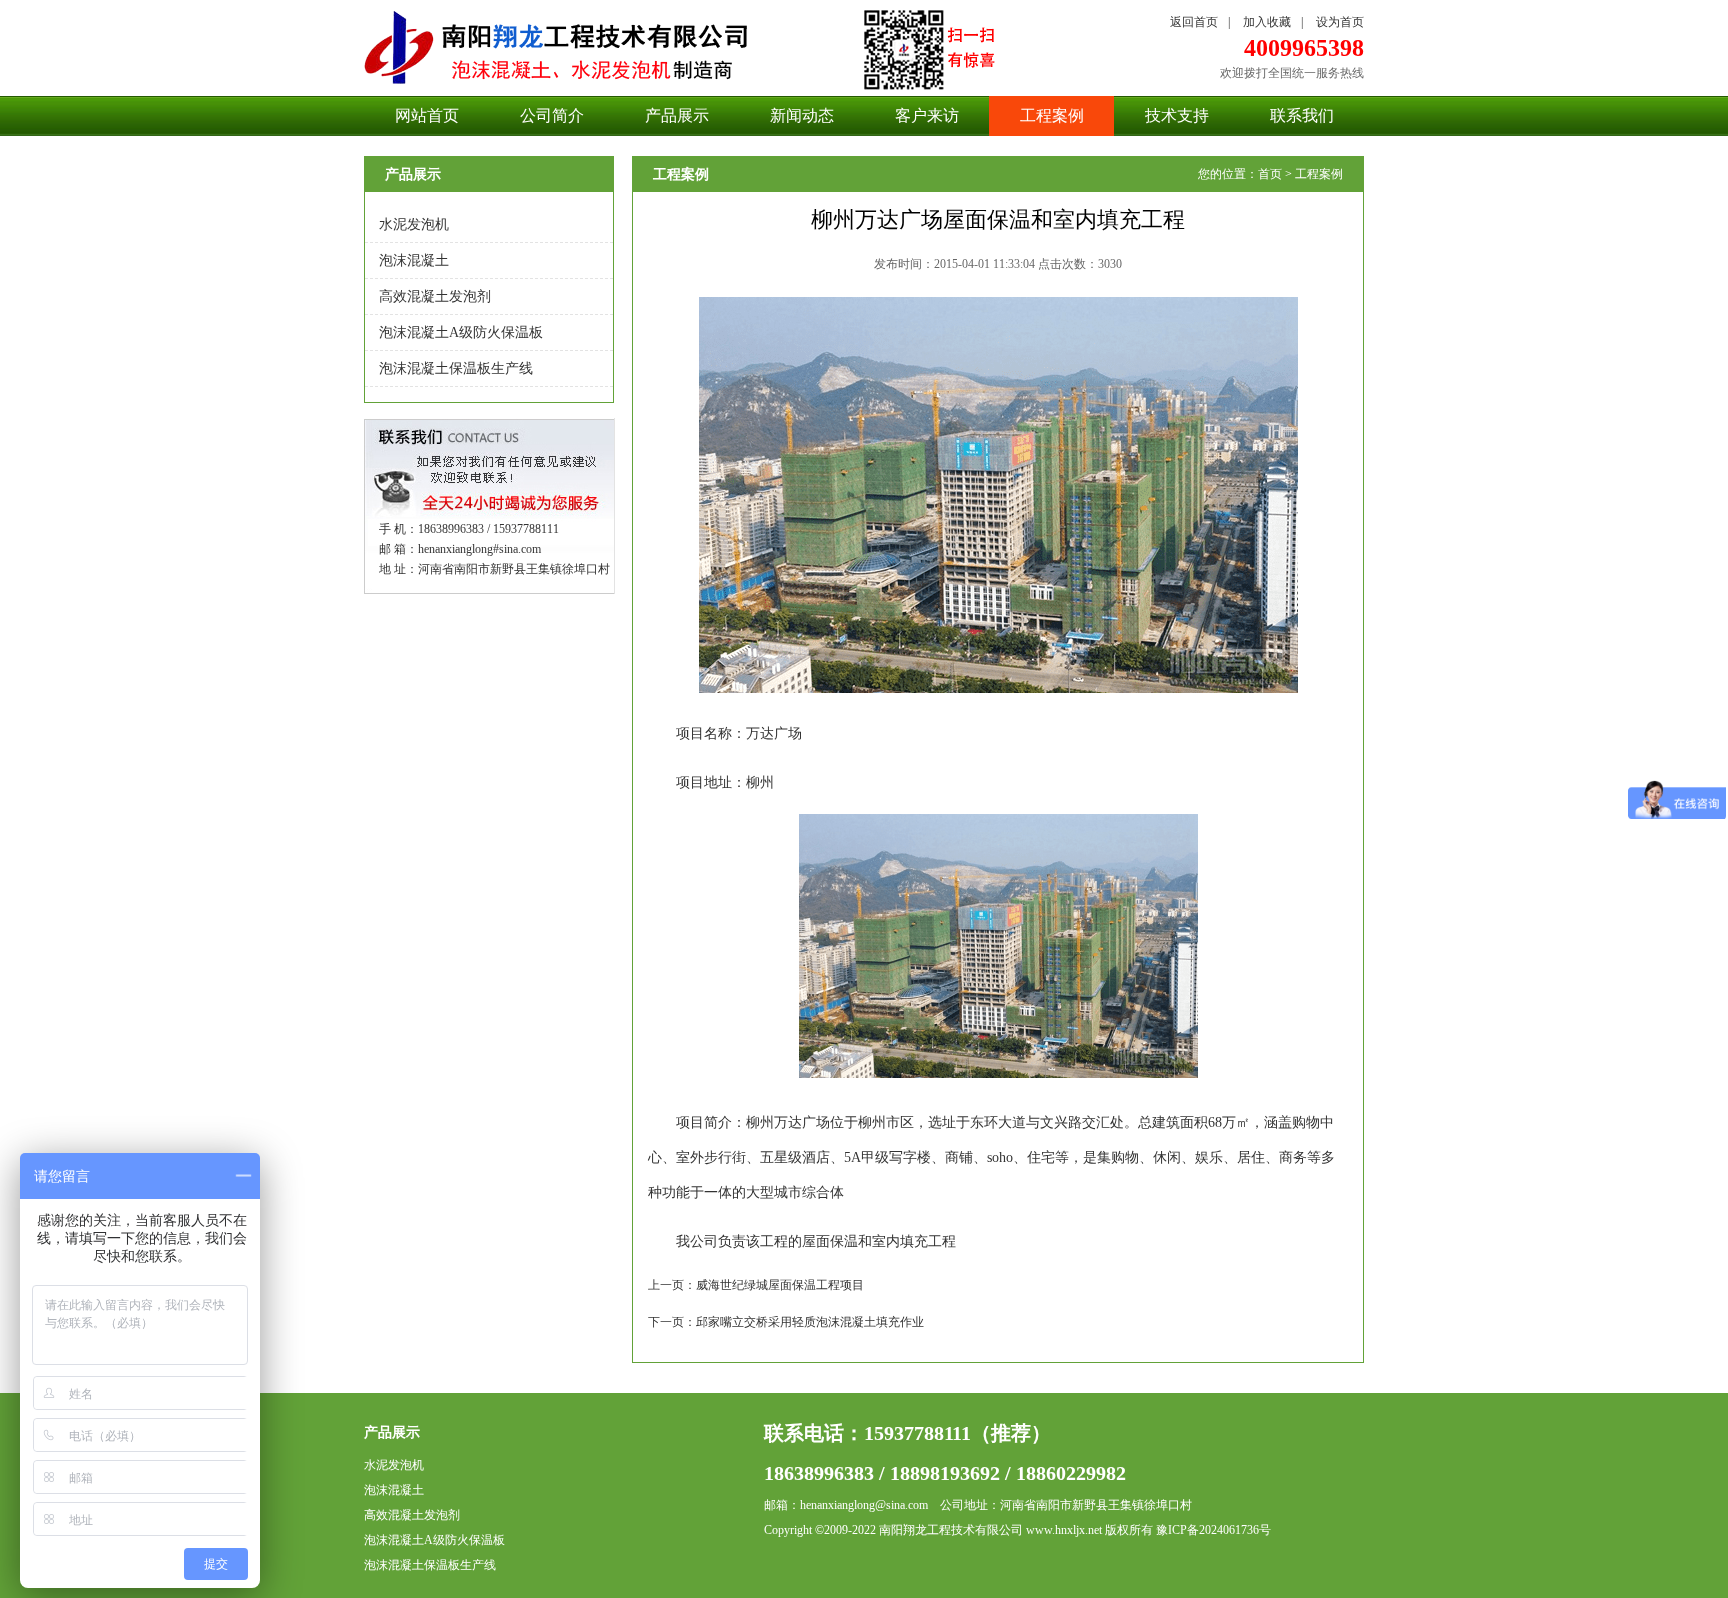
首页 (1270, 174)
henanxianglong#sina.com (479, 549)
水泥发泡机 (414, 224)
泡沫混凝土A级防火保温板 (461, 332)
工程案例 (1319, 174)
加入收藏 (1267, 22)
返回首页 (1194, 22)
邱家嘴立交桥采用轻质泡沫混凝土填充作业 (810, 1322)
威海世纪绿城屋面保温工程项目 (780, 1285)
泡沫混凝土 (414, 260)
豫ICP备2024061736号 (1213, 1530)
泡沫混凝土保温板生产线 (456, 368)
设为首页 (1340, 22)
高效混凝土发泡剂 (435, 296)
